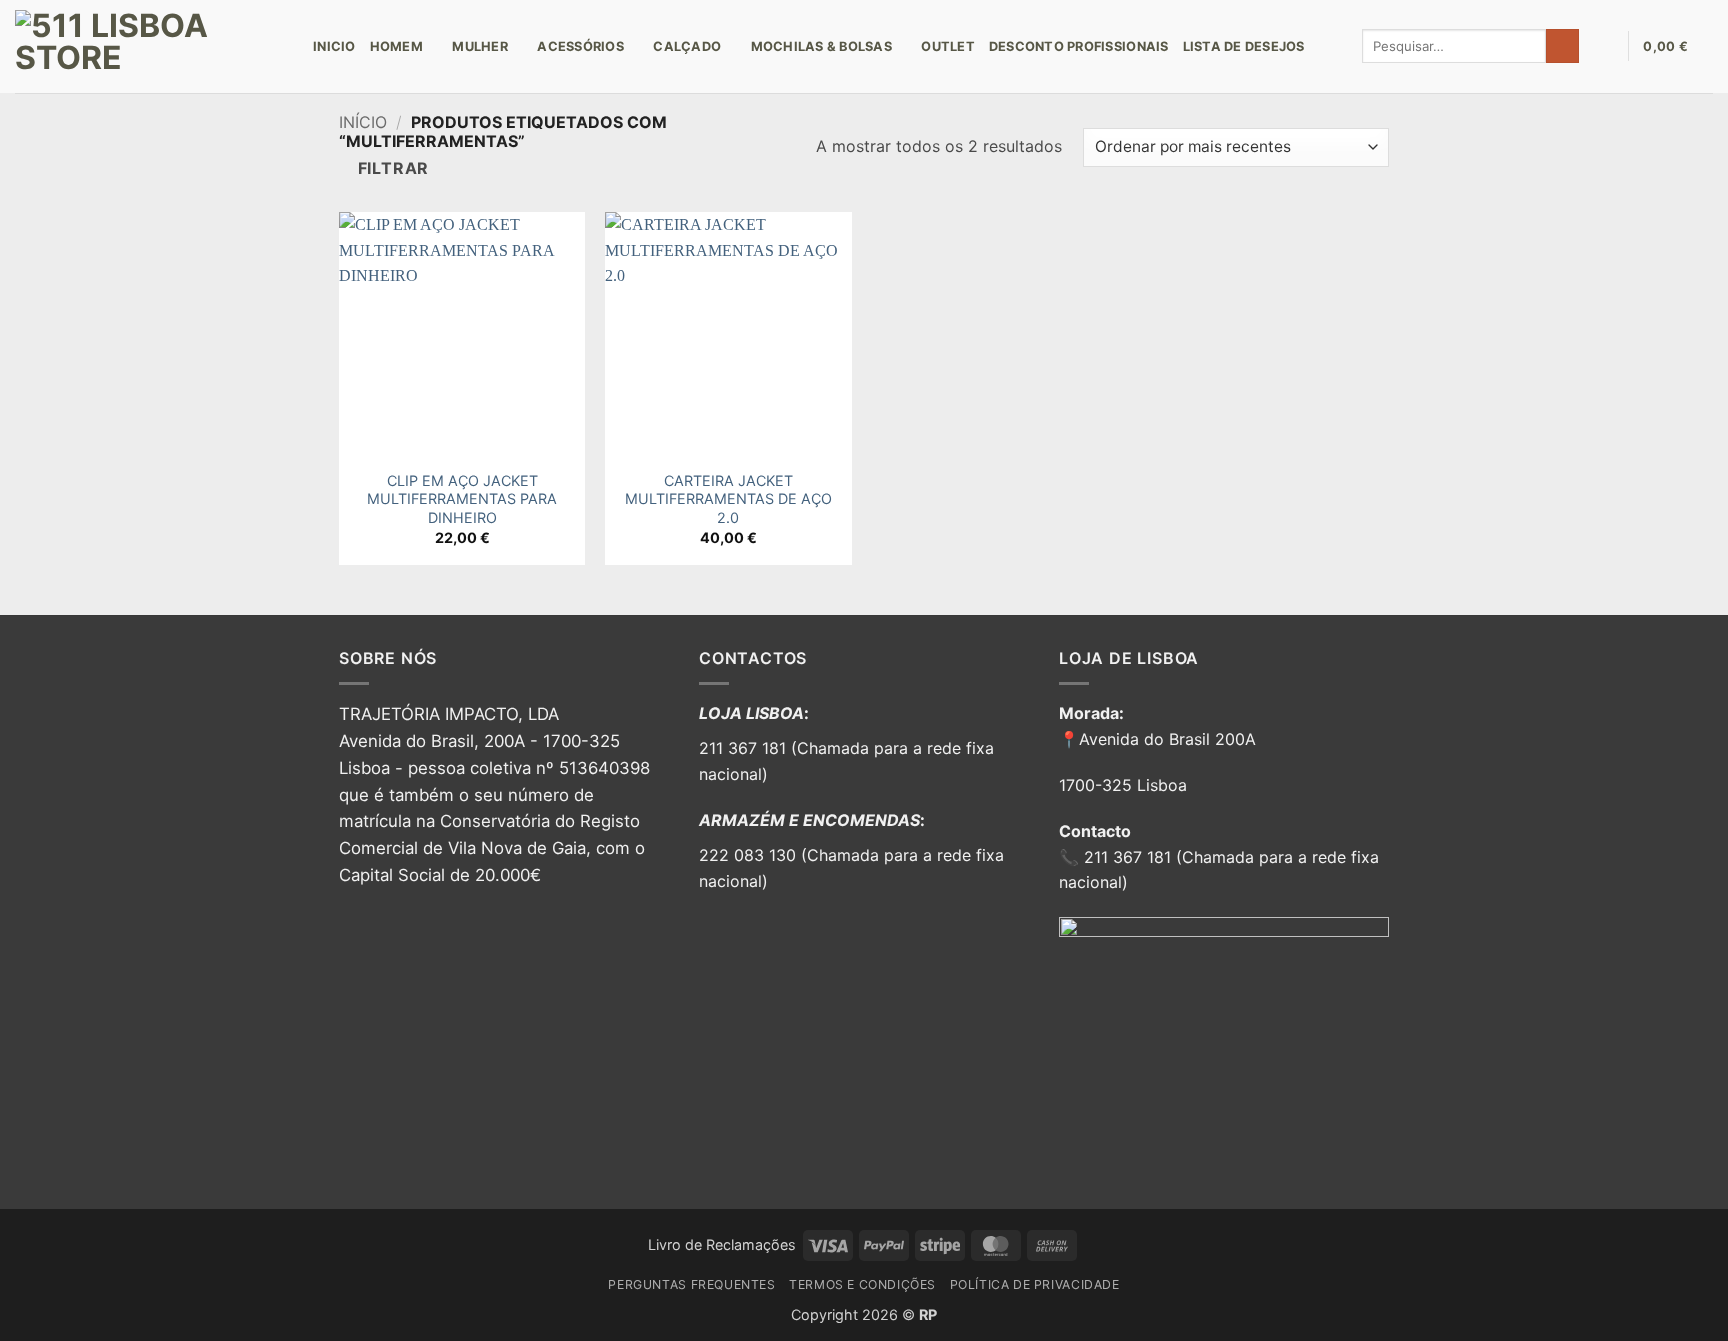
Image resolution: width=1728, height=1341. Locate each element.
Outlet (948, 46)
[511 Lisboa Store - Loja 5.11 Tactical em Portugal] (149, 46)
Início (363, 122)
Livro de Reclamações (722, 1244)
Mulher (480, 46)
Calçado (687, 46)
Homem (396, 46)
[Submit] (1562, 46)
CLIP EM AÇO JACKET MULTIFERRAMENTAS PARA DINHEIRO (462, 499)
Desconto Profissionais (1079, 46)
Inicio (334, 46)
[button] (1603, 46)
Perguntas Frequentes (691, 1284)
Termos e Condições (862, 1284)
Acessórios (580, 46)
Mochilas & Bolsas (821, 46)
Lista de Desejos (1244, 46)
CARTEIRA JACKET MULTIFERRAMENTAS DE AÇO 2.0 (728, 499)
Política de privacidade (1035, 1284)
